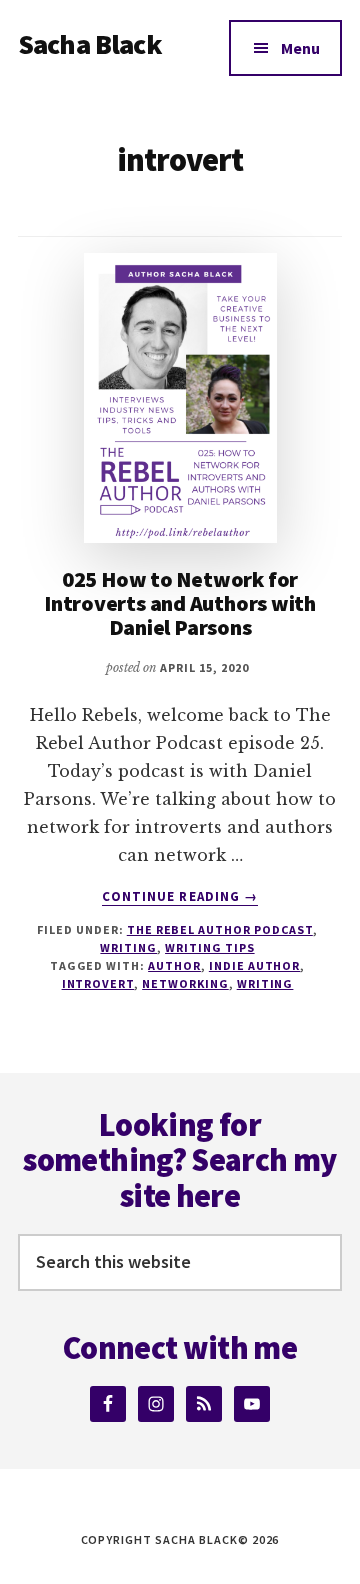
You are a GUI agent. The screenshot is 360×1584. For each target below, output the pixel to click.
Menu (300, 48)
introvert (98, 983)
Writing (128, 947)
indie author (255, 965)
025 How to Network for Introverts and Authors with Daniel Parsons (180, 603)
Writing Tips (210, 947)
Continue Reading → (180, 897)
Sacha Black (90, 44)
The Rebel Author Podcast (220, 929)
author (174, 965)
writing (265, 983)
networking (185, 983)
